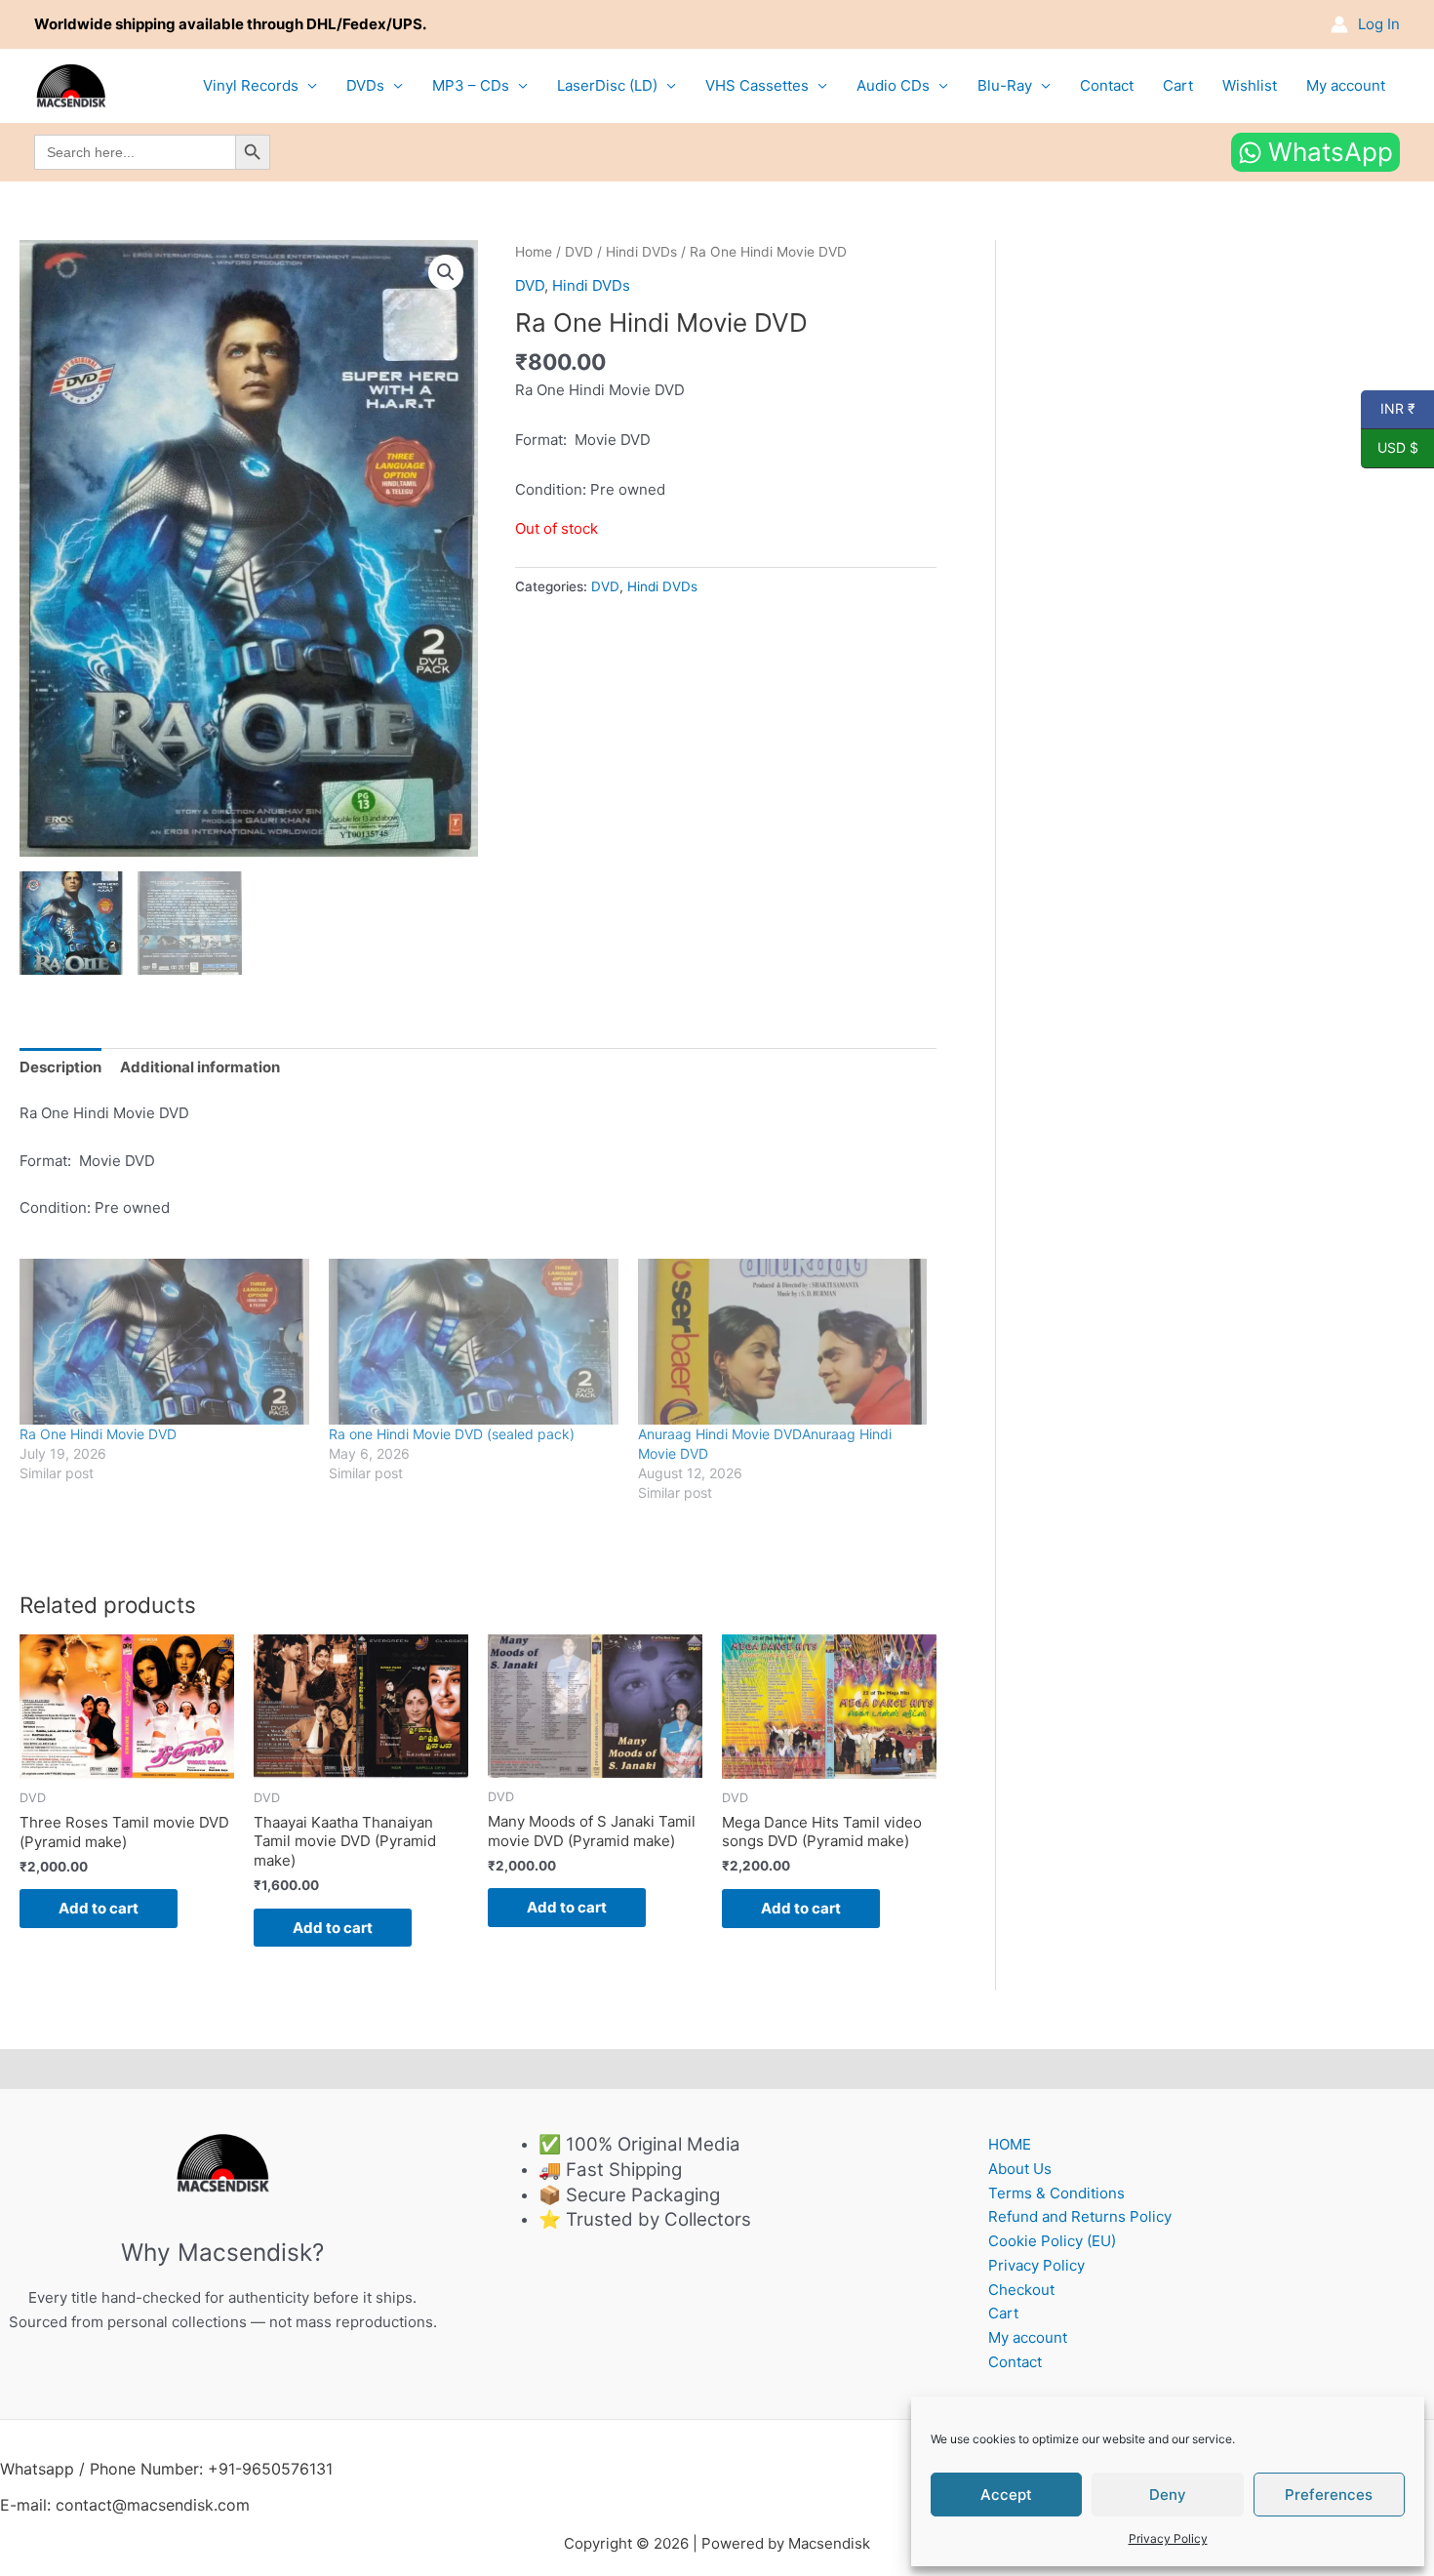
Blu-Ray (1005, 85)
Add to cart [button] (99, 1908)
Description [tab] (60, 1067)
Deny (1168, 2495)
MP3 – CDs (471, 85)
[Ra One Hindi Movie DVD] (164, 1342)
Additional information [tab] (200, 1067)
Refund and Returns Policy (1080, 2216)
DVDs (365, 85)
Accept (1006, 2495)
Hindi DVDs (641, 252)
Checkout (1021, 2290)
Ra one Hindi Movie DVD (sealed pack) (452, 1434)
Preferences (1329, 2495)
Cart (1178, 85)
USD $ (1390, 448)
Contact (1107, 85)
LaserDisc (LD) (607, 85)
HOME (1010, 2144)
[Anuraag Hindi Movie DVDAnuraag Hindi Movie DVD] (783, 1342)
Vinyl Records (251, 85)
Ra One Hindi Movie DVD (98, 1434)
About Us (1020, 2169)
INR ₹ (1388, 409)
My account (1346, 85)
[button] (446, 272)
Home (534, 252)
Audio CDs (893, 85)
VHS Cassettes (757, 85)
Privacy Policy (1168, 2538)
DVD (579, 252)
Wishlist (1250, 85)
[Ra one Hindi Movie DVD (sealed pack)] (474, 1342)
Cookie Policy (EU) (1052, 2241)
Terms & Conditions (1056, 2193)
